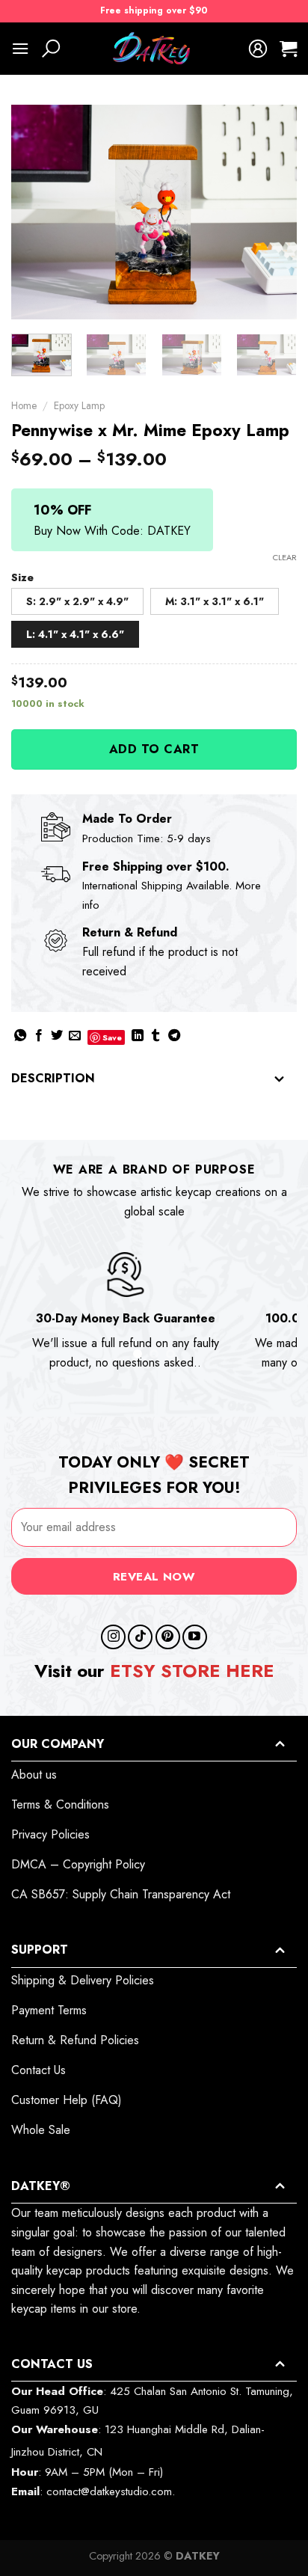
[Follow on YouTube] (195, 1637)
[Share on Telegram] (174, 1036)
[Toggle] (280, 1080)
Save (112, 1037)
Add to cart (154, 749)
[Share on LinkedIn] (138, 1036)
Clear (285, 557)
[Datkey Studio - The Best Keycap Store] (154, 49)
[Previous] (36, 212)
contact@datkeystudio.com (109, 2491)
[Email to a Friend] (75, 1036)
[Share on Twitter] (57, 1036)
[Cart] (288, 49)
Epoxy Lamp (79, 405)
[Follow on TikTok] (140, 1637)
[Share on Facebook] (39, 1036)
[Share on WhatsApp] (20, 1036)
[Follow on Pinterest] (168, 1637)
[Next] (272, 212)
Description (53, 1078)
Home (24, 405)
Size (22, 578)
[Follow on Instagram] (113, 1637)
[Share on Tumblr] (155, 1036)
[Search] (51, 49)
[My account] (258, 49)
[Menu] (20, 48)
